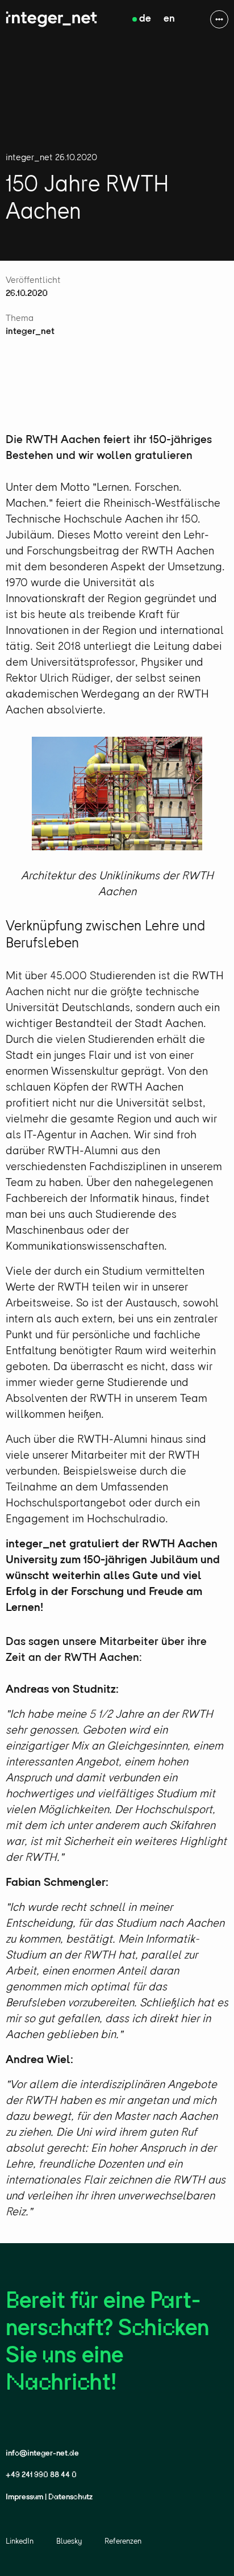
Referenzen (123, 2542)
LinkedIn (20, 2542)
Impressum (24, 2497)
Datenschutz (70, 2497)
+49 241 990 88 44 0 (41, 2475)
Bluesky (69, 2542)
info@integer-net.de (42, 2454)
